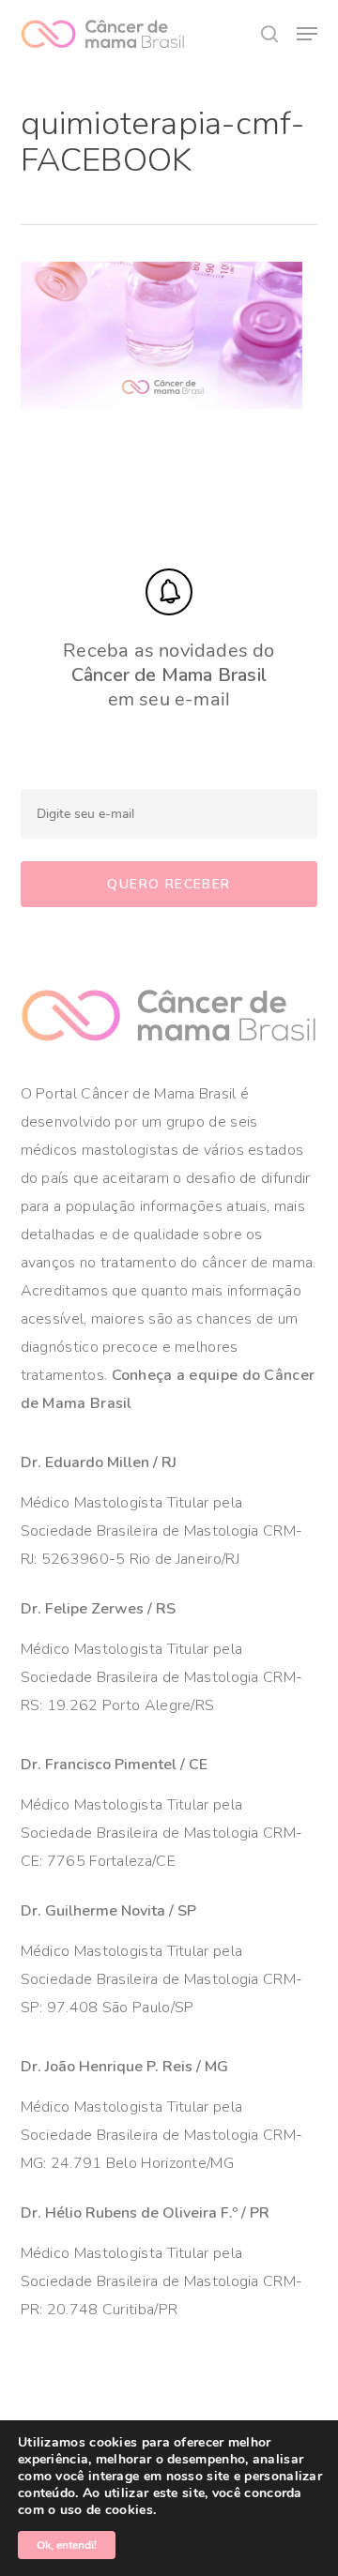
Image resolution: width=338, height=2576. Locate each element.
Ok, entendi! (67, 2545)
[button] (307, 34)
